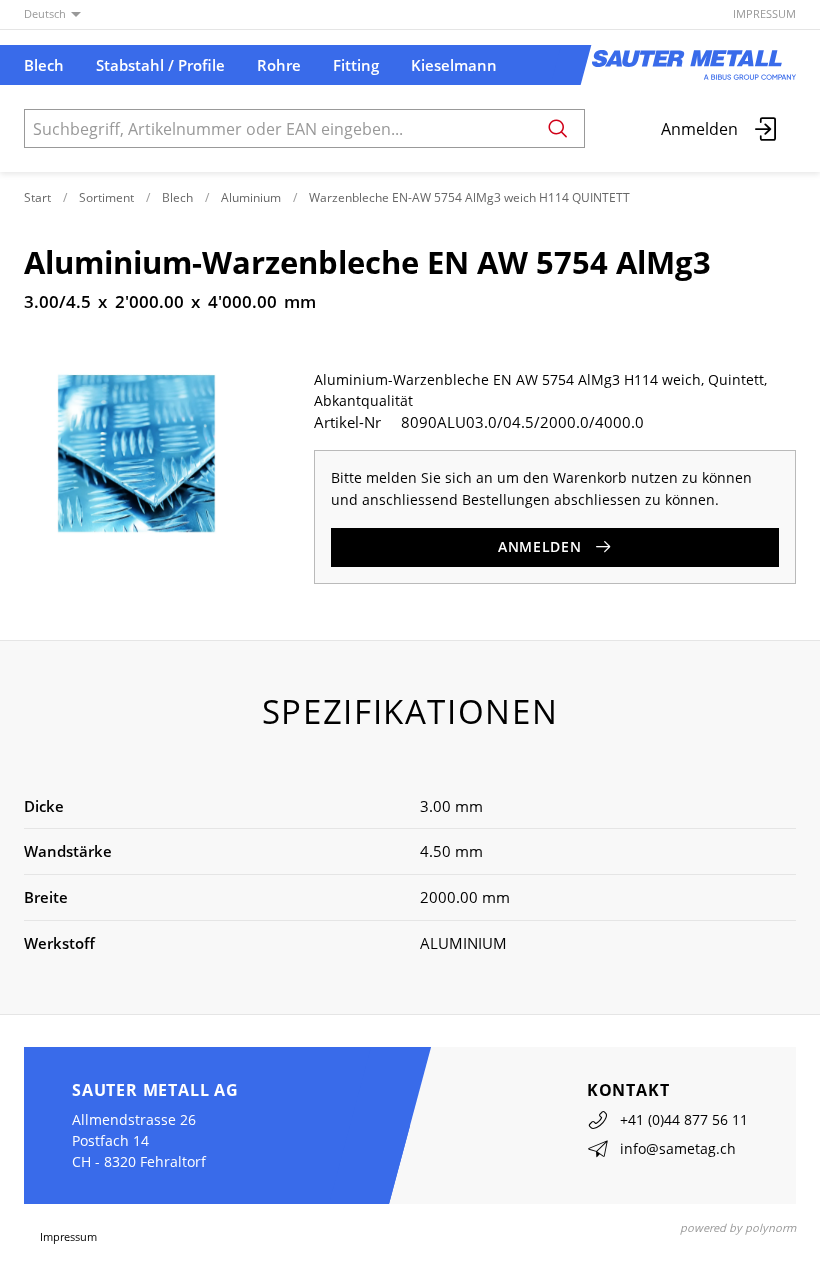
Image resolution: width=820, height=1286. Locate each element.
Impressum (764, 13)
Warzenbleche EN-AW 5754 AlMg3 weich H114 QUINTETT (469, 197)
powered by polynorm (738, 1227)
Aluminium (251, 197)
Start (37, 197)
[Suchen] (558, 128)
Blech (177, 197)
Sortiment (106, 197)
